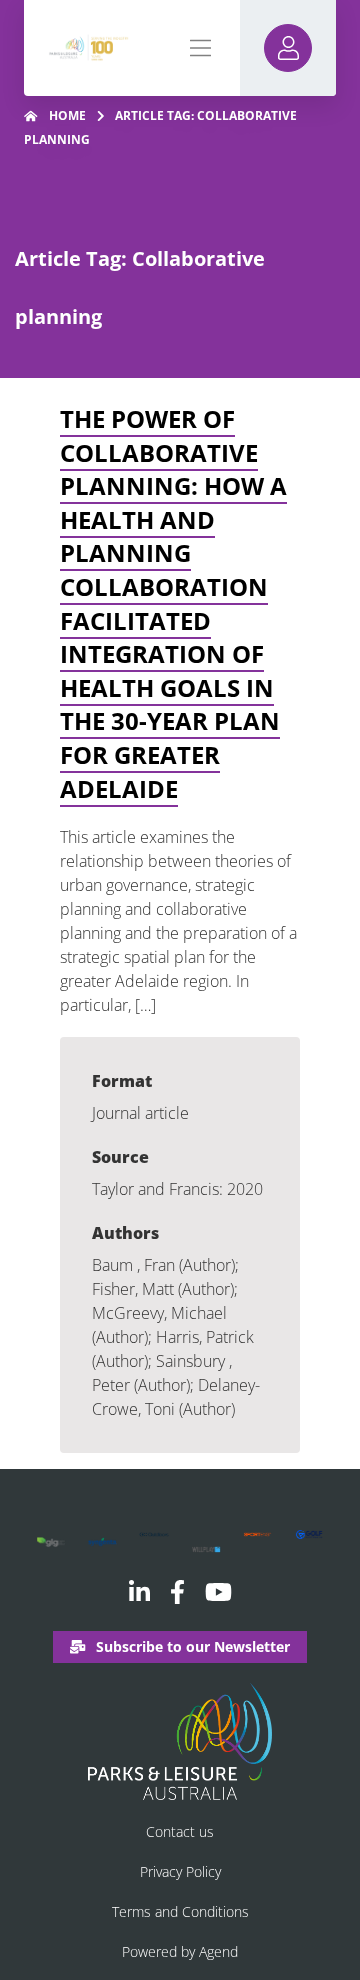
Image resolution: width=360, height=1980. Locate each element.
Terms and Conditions (180, 1911)
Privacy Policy (180, 1871)
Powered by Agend (180, 1951)
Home (67, 115)
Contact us (180, 1831)
